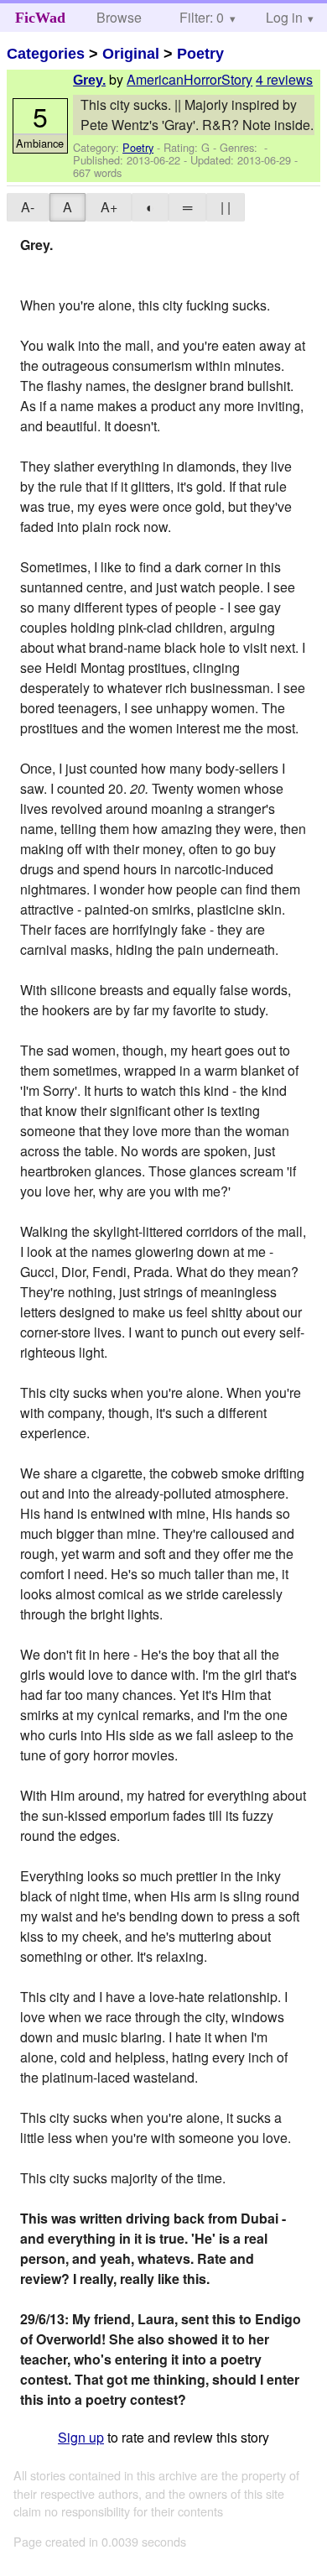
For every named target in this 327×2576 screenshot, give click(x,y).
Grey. (89, 80)
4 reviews (284, 79)
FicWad (40, 18)
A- (28, 207)
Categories (46, 54)
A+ (109, 207)
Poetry (200, 54)
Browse (119, 17)
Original (131, 54)
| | (226, 207)
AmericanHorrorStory (189, 79)
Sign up (81, 2437)
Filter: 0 (202, 17)
